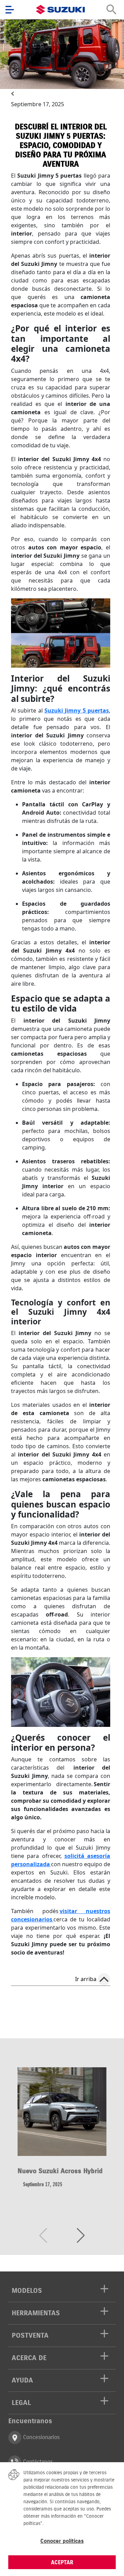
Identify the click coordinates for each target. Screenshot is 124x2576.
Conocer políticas (62, 2541)
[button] (81, 2236)
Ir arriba (86, 1979)
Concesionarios (40, 2437)
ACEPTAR (62, 2562)
